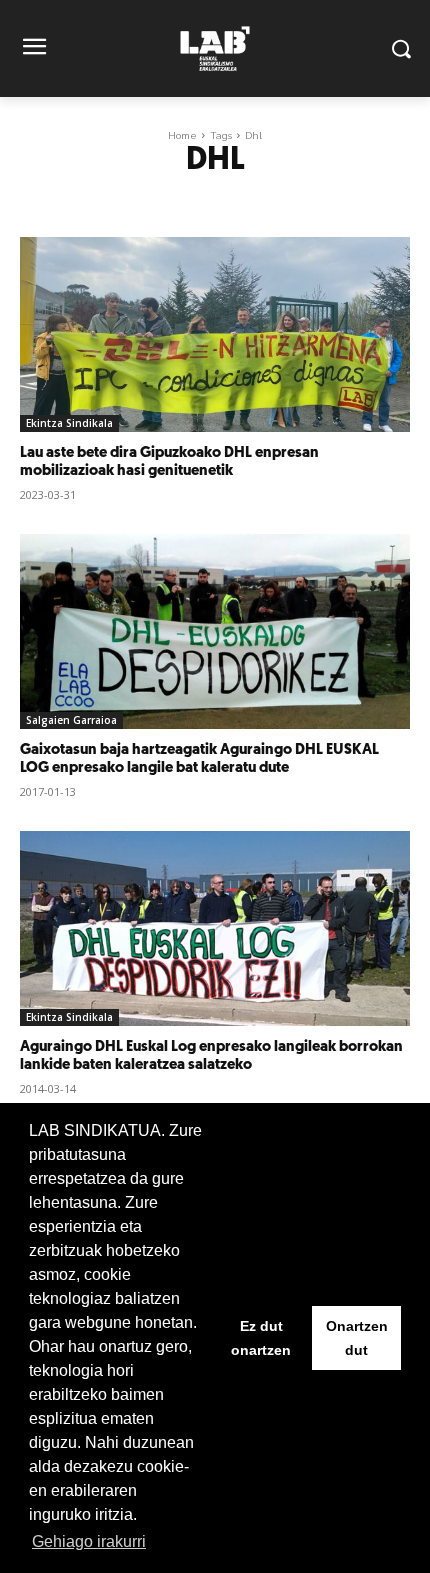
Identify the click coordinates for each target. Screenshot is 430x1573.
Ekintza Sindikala (69, 423)
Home (182, 135)
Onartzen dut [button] (357, 1338)
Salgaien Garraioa (71, 720)
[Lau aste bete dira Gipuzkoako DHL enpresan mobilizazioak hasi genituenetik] (215, 334)
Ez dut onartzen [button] (261, 1338)
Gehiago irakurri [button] (89, 1541)
